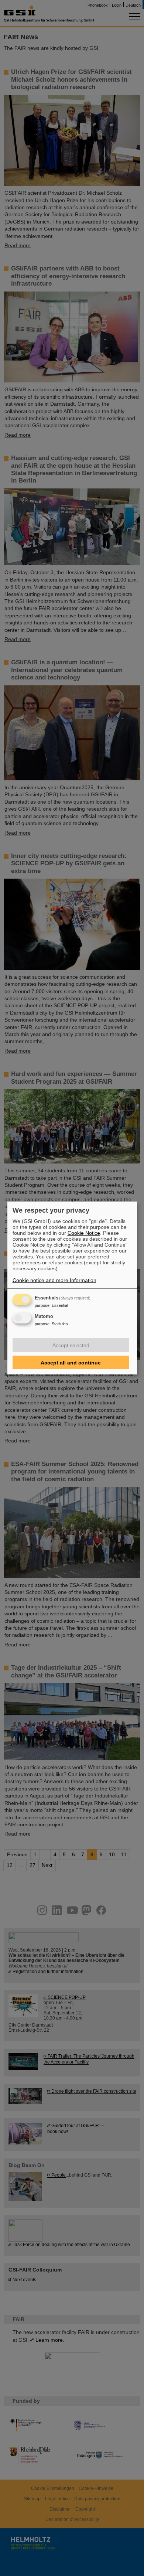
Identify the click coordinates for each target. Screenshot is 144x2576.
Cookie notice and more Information (54, 1280)
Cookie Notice (84, 1233)
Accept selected (71, 1345)
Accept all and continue (71, 1363)
